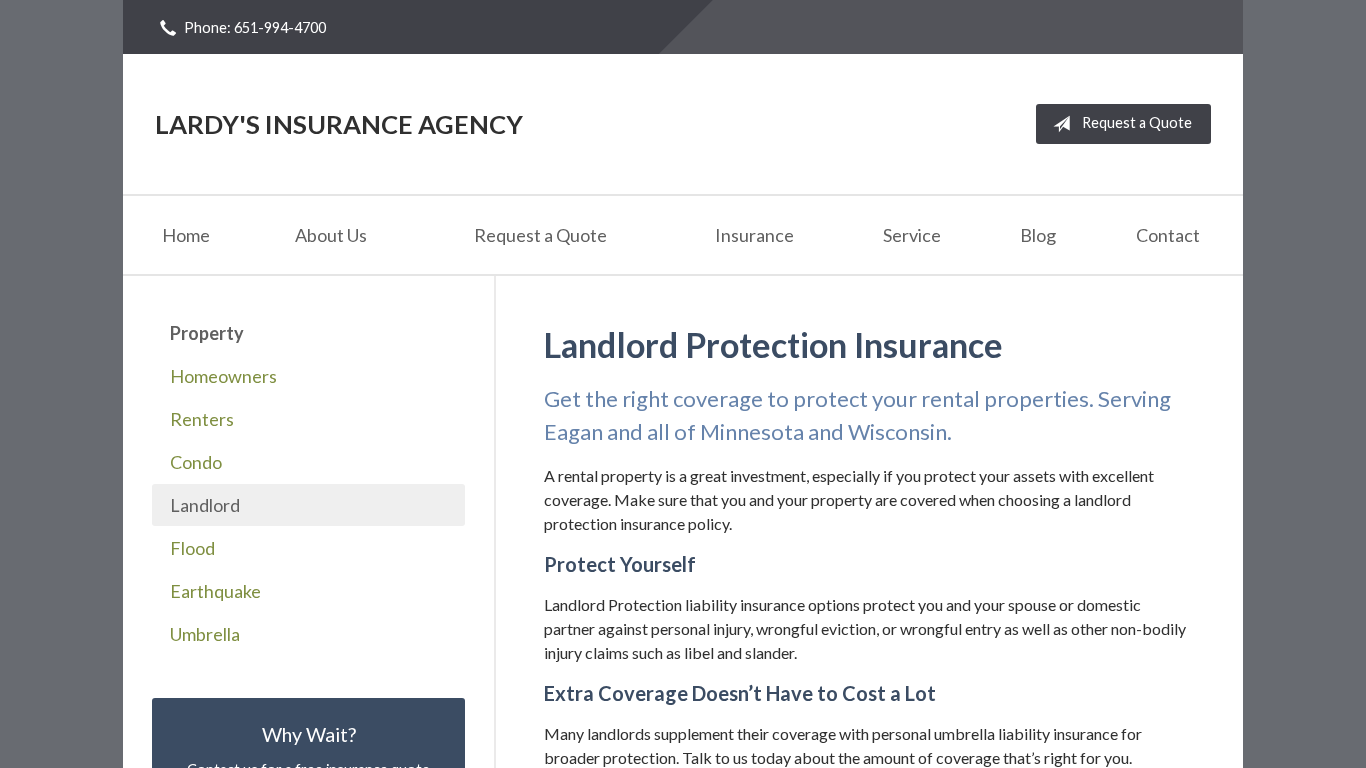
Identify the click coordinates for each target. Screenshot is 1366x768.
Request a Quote (1137, 122)
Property (207, 333)
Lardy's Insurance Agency (339, 124)
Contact (1168, 235)
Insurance (754, 235)
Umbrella (205, 634)
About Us (331, 235)
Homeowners (223, 376)
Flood (192, 548)
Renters (202, 419)
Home (186, 235)
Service (912, 235)
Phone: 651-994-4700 (255, 27)
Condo (196, 462)
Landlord (205, 505)
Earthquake (215, 591)
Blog (1038, 235)
